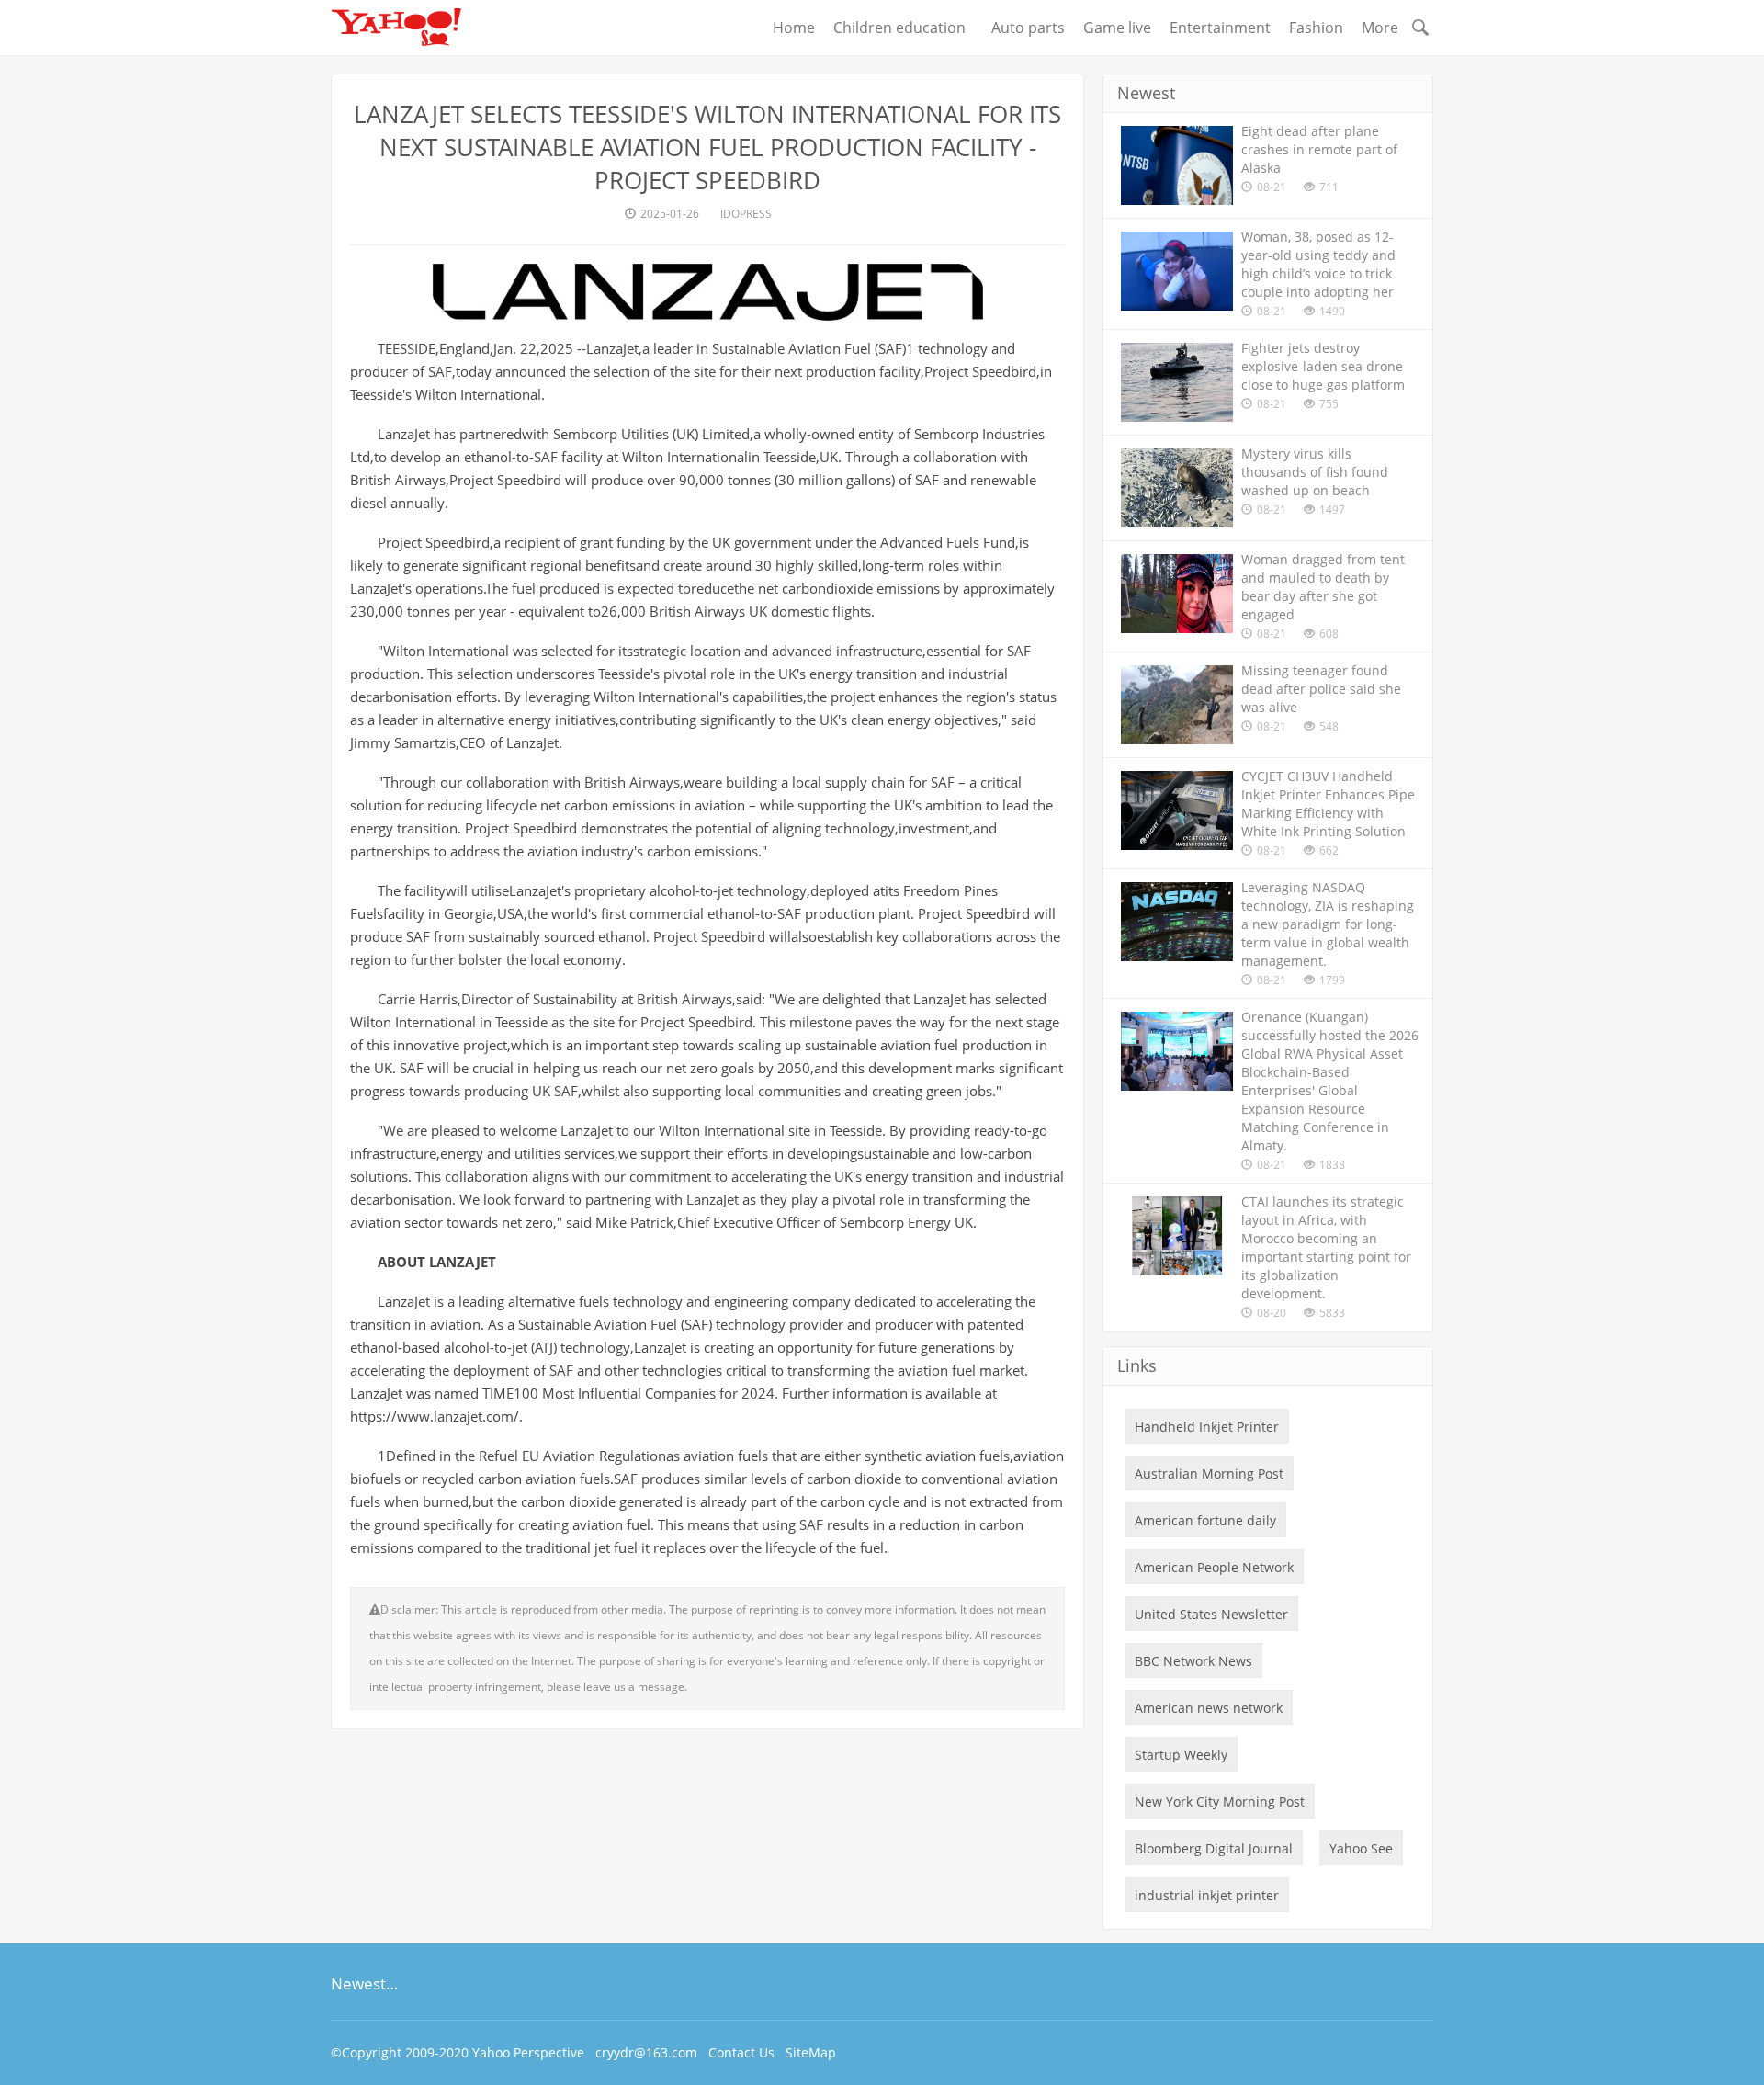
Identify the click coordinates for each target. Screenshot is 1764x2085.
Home (794, 28)
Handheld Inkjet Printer (1207, 1427)
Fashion (1316, 28)
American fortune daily (1205, 1520)
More (1380, 28)
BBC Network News (1193, 1661)
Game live (1117, 28)
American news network (1209, 1708)
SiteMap (811, 2052)
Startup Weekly (1181, 1755)
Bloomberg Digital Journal (1214, 1848)
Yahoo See (1361, 1848)
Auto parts (1028, 28)
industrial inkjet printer (1207, 1895)
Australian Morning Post (1209, 1473)
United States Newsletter (1211, 1614)
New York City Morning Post (1220, 1802)
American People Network (1214, 1567)
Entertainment (1220, 28)
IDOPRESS (746, 214)
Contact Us (741, 2052)
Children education (903, 28)
